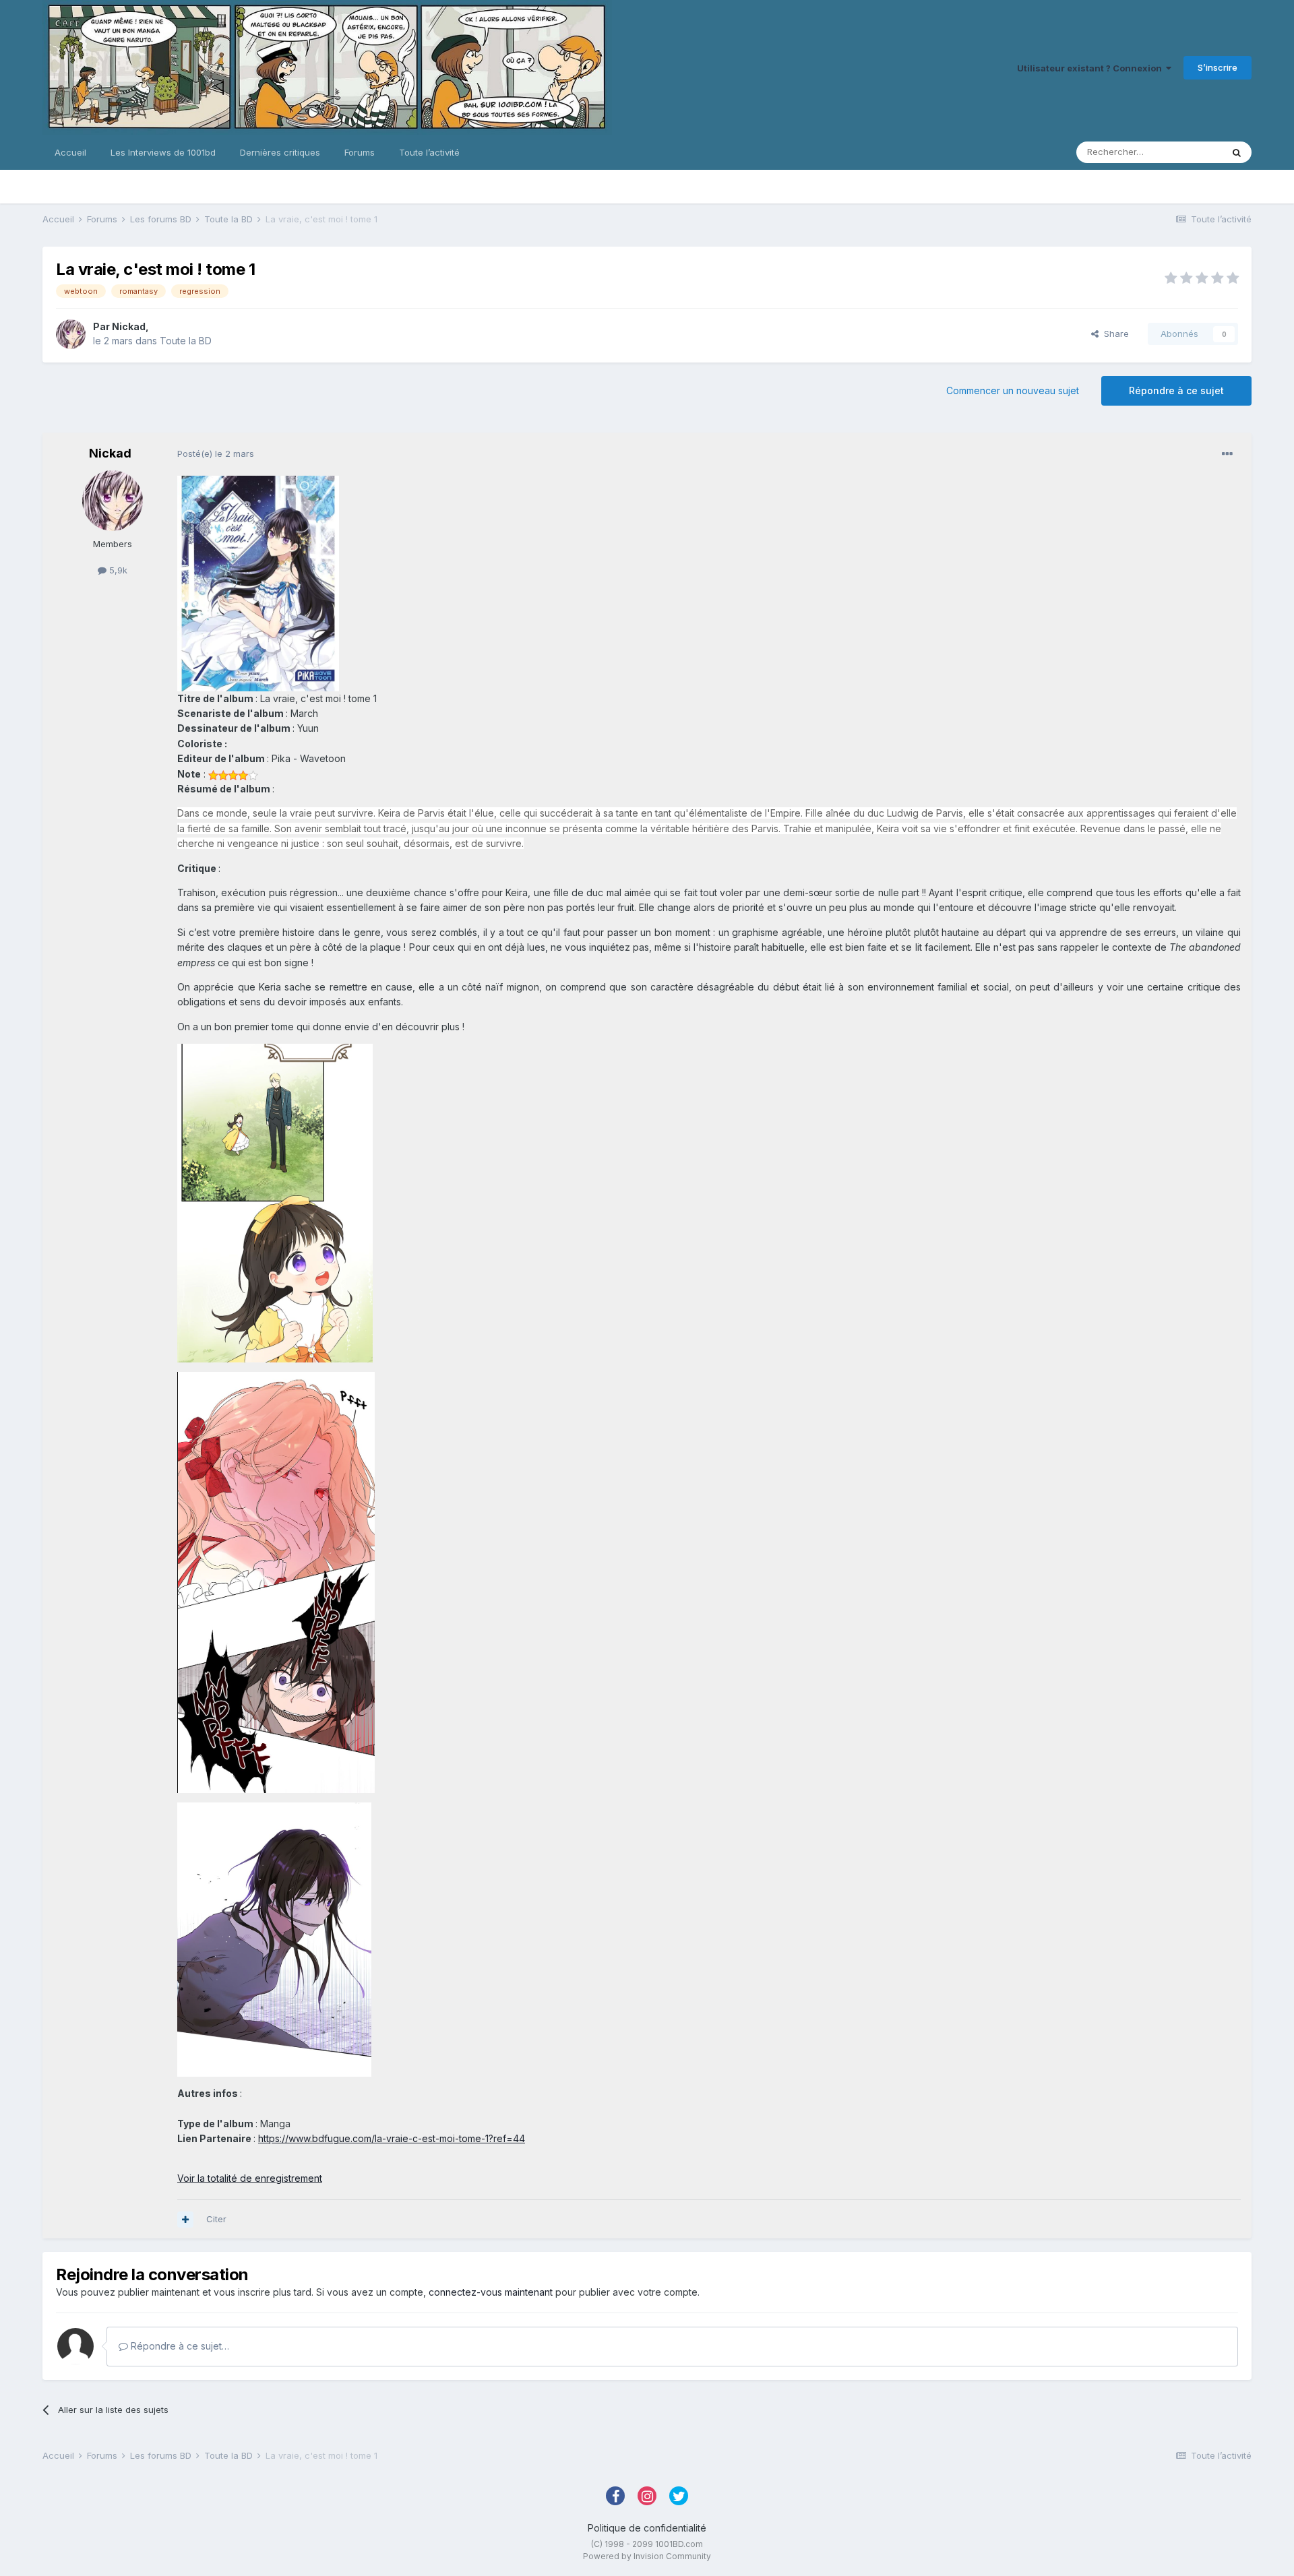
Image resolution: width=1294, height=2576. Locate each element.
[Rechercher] (1237, 152)
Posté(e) (216, 453)
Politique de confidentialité (647, 2528)
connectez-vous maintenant (491, 2292)
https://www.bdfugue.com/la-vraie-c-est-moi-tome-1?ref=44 (392, 2138)
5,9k (117, 570)
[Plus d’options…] (1227, 454)
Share (1114, 334)
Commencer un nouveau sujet (1013, 390)
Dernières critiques (280, 152)
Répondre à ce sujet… (179, 2346)
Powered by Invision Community (647, 2556)
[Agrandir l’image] (258, 583)
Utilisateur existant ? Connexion (1091, 68)
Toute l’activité (429, 152)
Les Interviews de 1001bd (163, 152)
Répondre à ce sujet (1176, 390)
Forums (360, 152)
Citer (216, 2219)
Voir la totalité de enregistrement (250, 2178)
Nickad (129, 326)
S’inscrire (1218, 67)
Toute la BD (186, 341)
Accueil (70, 152)
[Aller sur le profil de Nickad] (71, 334)
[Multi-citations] (185, 2220)
